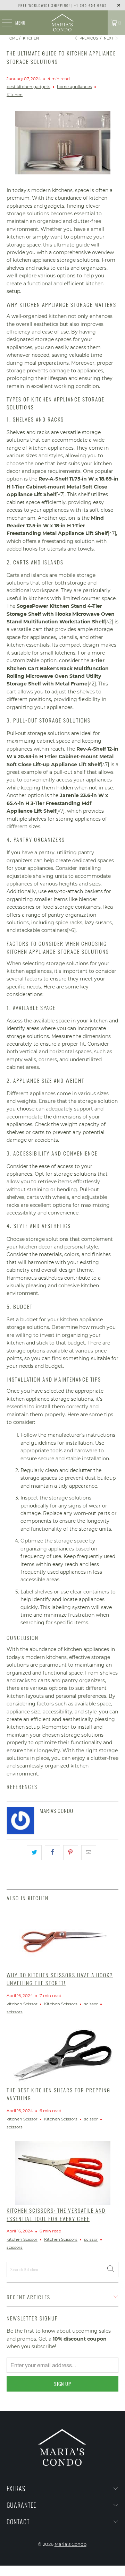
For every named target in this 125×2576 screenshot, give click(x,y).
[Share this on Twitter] (34, 1852)
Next (109, 38)
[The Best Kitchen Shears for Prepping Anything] (62, 2055)
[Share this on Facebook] (52, 1852)
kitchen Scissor (22, 2004)
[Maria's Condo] (62, 23)
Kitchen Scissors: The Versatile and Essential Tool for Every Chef (56, 2214)
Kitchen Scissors (61, 2004)
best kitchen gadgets (28, 87)
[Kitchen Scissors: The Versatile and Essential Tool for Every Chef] (62, 2173)
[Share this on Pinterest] (71, 1852)
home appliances (74, 87)
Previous (88, 38)
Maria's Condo (70, 2544)
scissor (91, 2004)
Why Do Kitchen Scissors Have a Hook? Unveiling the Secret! (60, 1979)
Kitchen (15, 95)
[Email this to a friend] (89, 1852)
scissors (15, 2012)
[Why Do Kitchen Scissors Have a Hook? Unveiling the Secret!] (62, 1938)
